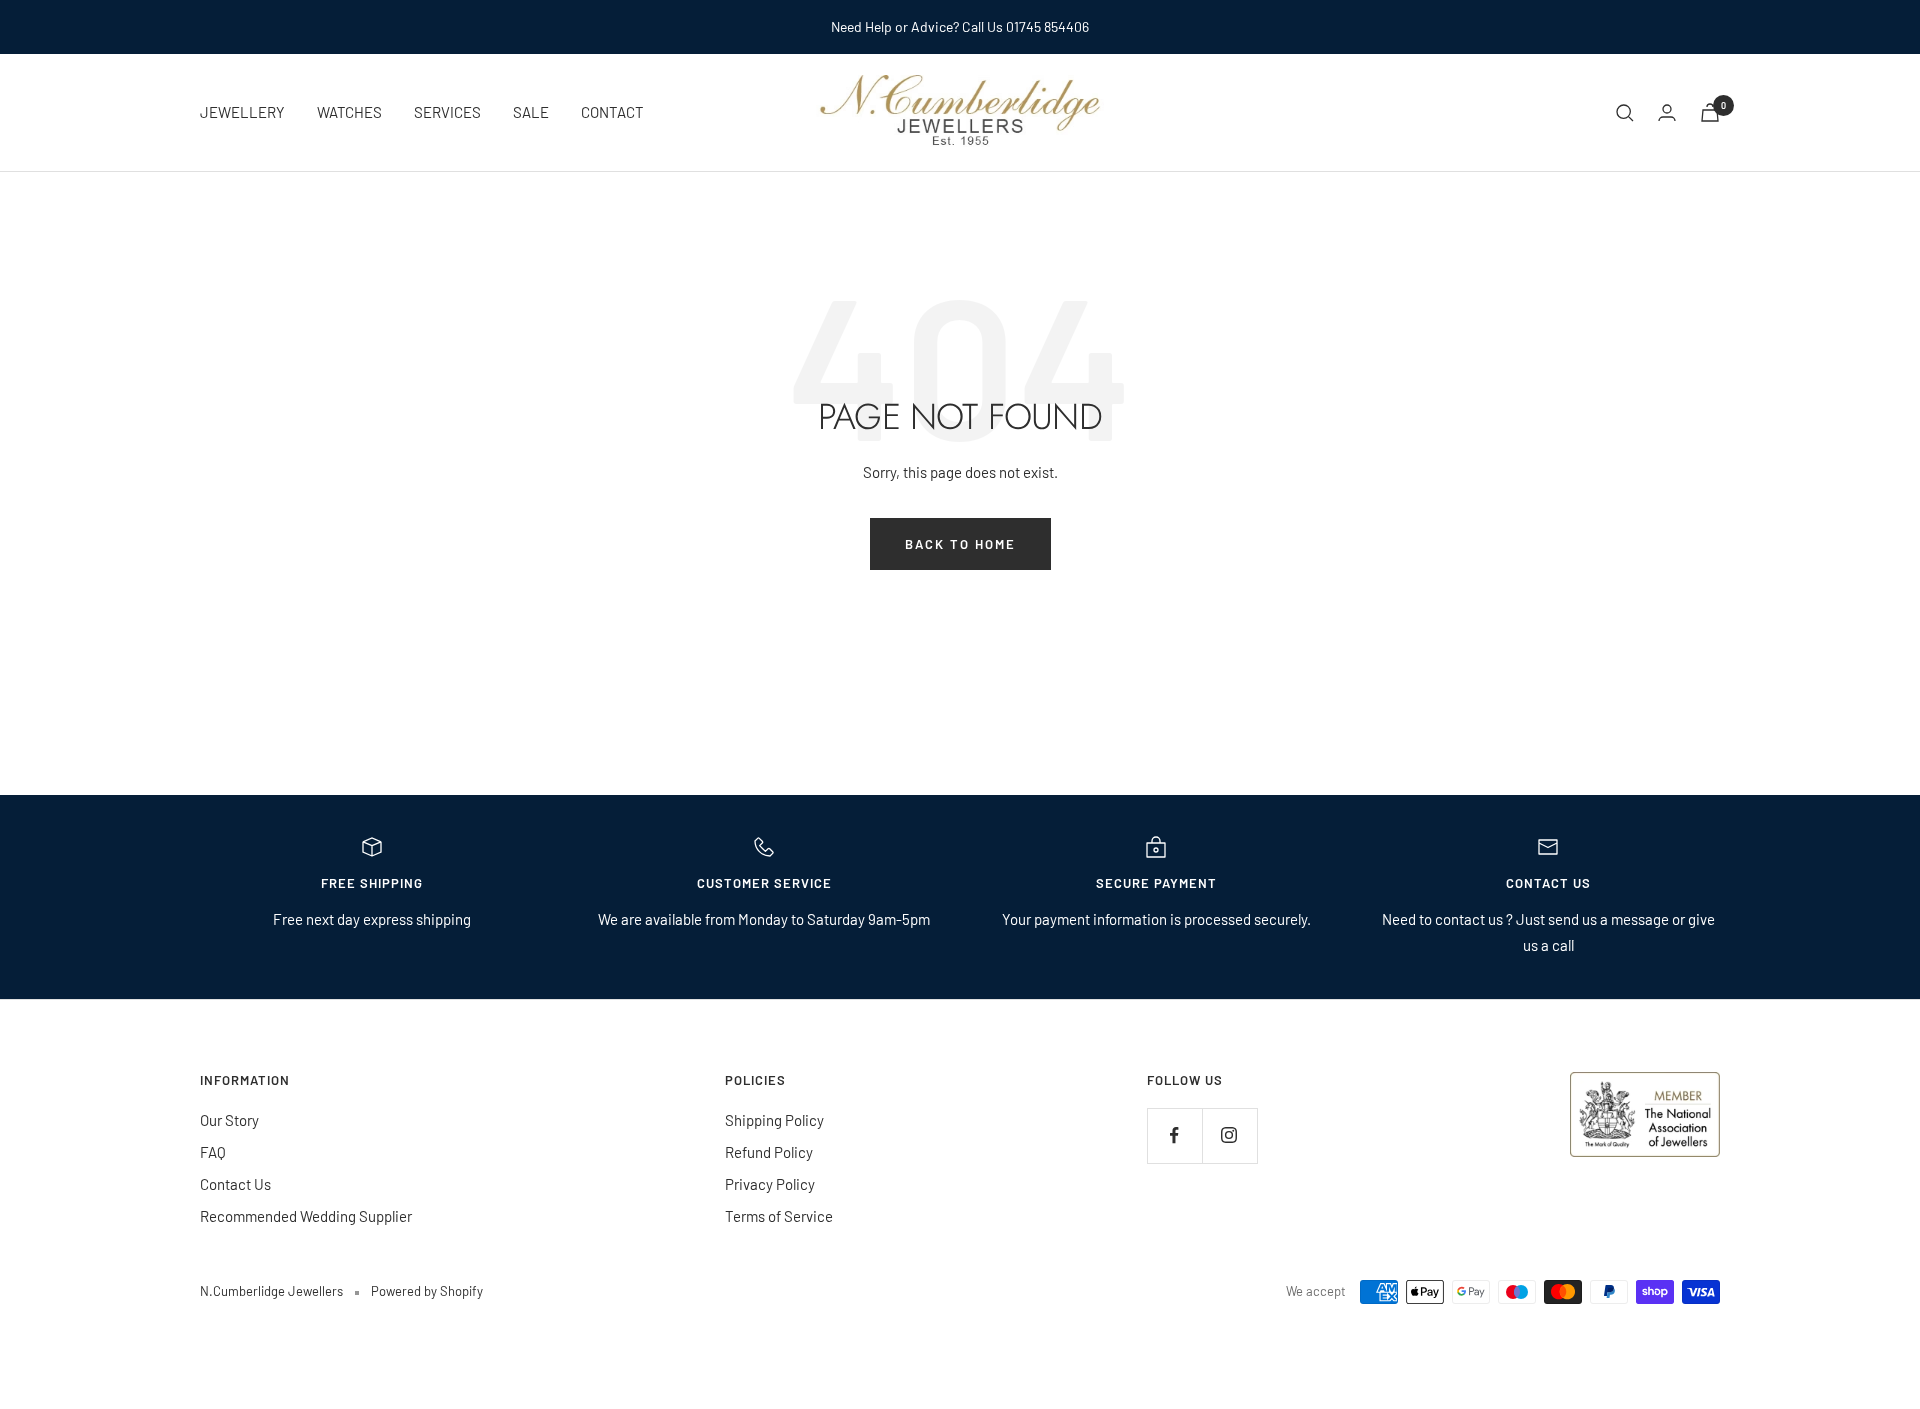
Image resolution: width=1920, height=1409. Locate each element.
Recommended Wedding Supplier (306, 1216)
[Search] (1625, 113)
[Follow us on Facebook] (1174, 1135)
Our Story (229, 1120)
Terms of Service (779, 1216)
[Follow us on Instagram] (1229, 1135)
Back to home (960, 544)
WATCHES (349, 112)
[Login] (1667, 112)
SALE (531, 112)
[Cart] (1710, 112)
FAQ (213, 1152)
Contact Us (235, 1184)
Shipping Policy (774, 1120)
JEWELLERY (242, 112)
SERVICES (447, 112)
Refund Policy (769, 1152)
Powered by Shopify (427, 1291)
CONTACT (612, 112)
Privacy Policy (770, 1184)
